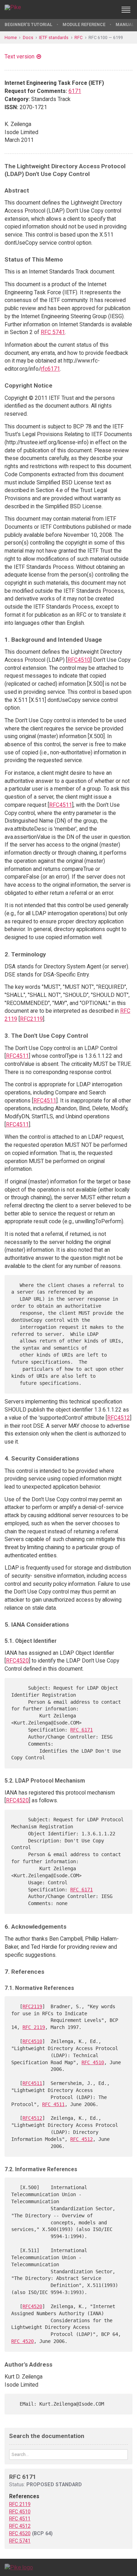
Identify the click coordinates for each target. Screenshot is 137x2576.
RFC (79, 37)
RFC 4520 (22, 2341)
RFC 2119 (34, 2027)
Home (11, 37)
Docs (28, 37)
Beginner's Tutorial (28, 24)
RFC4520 (17, 1661)
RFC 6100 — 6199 (106, 37)
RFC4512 (119, 1418)
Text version (19, 56)
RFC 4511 (53, 2104)
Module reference (84, 24)
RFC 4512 (81, 2139)
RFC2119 (31, 1019)
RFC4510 (79, 660)
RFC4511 (61, 805)
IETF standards (54, 37)
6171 (75, 91)
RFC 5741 (53, 332)
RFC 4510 (93, 2062)
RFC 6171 (81, 1730)
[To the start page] (19, 2567)
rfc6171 (50, 369)
